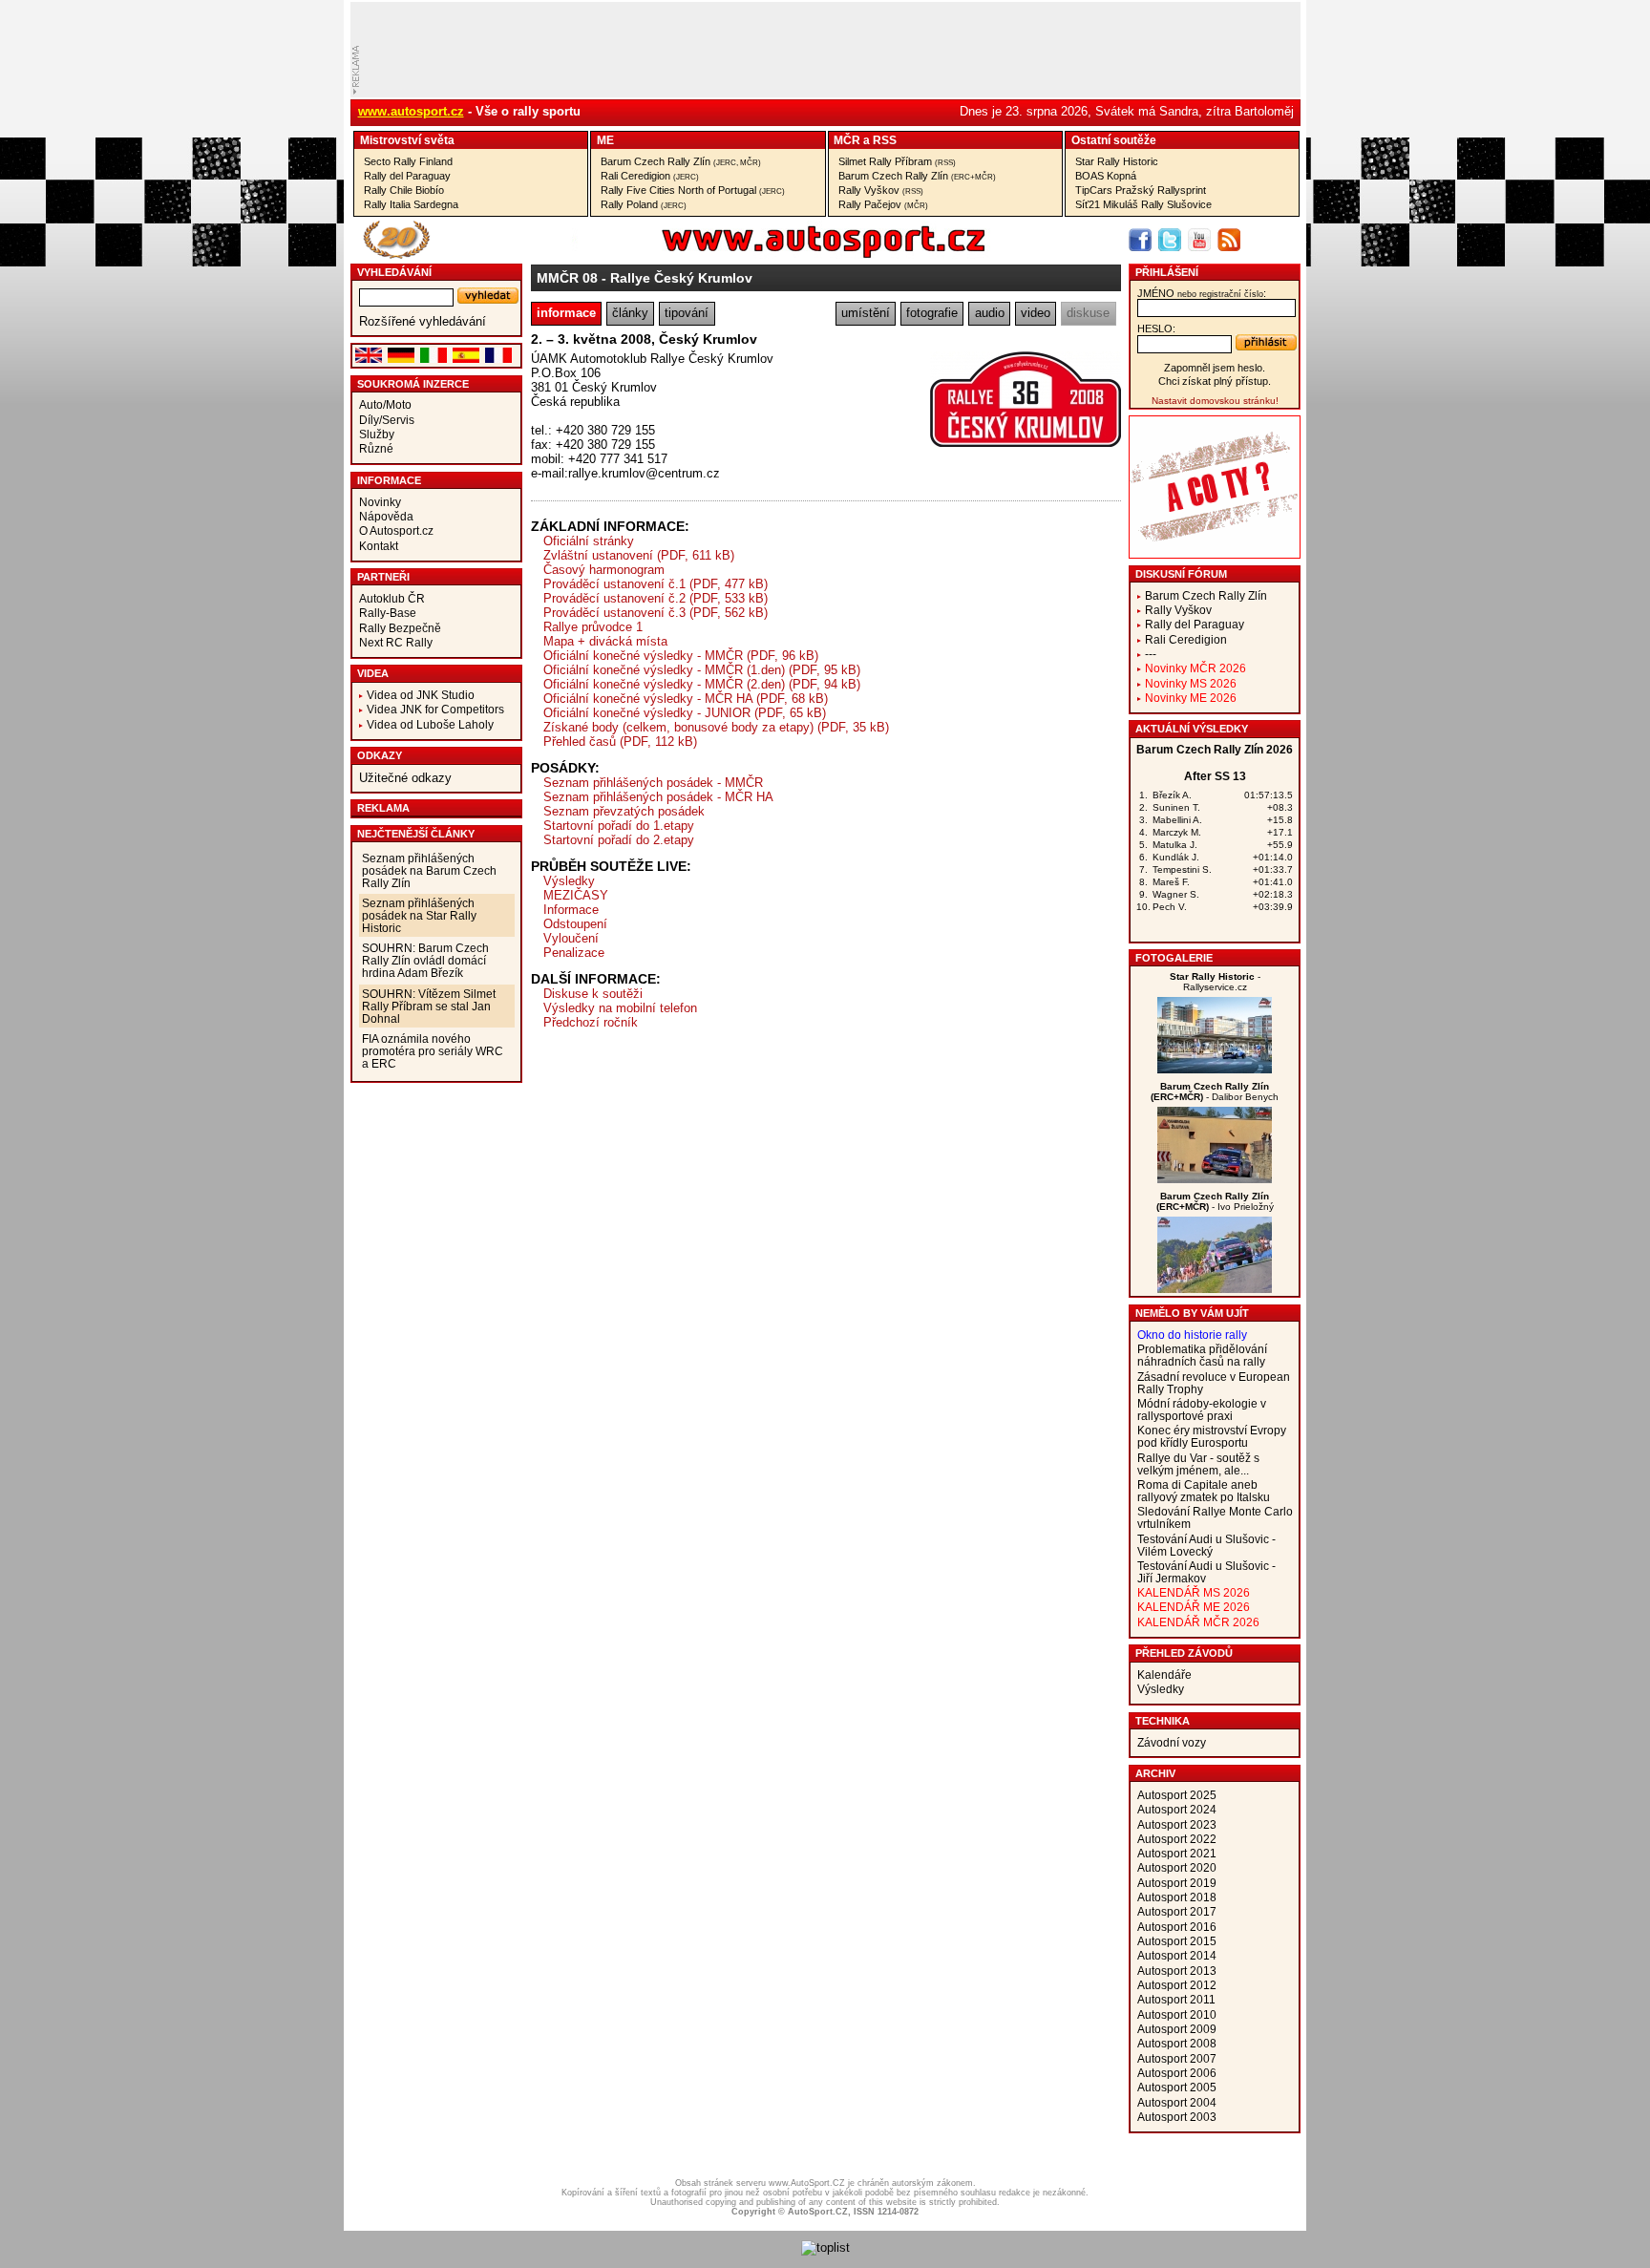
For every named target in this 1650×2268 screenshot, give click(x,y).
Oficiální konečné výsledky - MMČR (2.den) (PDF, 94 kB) (702, 684)
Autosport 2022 (1177, 1839)
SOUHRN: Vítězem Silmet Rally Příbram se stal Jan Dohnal (429, 1006)
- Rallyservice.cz (1215, 982)
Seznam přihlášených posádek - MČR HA (658, 797)
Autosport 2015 (1177, 1941)
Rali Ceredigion (650, 176)
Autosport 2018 (1177, 1897)
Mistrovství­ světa (407, 140)
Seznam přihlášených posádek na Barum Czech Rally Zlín (429, 870)
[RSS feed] (1229, 240)
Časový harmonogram (604, 570)
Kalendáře (1164, 1675)
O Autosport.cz (396, 530)
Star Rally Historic (1117, 161)
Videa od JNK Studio (421, 695)
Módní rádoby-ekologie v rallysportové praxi (1202, 1410)
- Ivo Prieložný (1215, 1201)
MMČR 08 (567, 278)
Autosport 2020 (1177, 1867)
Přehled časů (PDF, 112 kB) (620, 742)
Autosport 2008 (1177, 2043)
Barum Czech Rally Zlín (681, 161)
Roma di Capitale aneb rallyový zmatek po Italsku (1204, 1491)
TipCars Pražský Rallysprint (1141, 190)
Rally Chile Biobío (404, 190)
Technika (1163, 1721)
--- (1151, 654)
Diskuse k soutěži (593, 994)
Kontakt (379, 546)
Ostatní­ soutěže (1114, 140)
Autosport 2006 (1177, 2073)
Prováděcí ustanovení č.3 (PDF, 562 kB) (656, 613)
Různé (376, 448)
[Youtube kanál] (1199, 240)
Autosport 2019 (1177, 1883)
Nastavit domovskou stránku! (1215, 401)
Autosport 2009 (1177, 2029)
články (630, 313)
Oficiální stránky (589, 541)
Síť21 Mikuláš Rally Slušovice (1143, 204)
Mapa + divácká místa (605, 641)
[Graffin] (1215, 1289)
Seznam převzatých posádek (624, 811)
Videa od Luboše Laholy (430, 724)
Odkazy (380, 755)
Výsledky (569, 881)
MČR (847, 140)
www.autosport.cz (411, 111)
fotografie (932, 313)
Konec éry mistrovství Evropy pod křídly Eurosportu (1212, 1436)
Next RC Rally (396, 642)
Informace (389, 480)
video (1036, 313)
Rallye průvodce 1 (593, 627)
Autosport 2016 (1177, 1927)
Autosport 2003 (1177, 2117)
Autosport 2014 (1177, 1955)
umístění (866, 313)
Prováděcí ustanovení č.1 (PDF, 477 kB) (656, 584)
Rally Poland (644, 204)
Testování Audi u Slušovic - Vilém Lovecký (1206, 1545)
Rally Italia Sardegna (411, 204)
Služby (377, 434)
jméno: (1202, 293)
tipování (687, 313)
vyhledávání (394, 272)
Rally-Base (388, 613)
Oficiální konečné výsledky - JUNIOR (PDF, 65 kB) (685, 713)
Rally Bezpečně (400, 628)
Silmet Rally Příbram (897, 161)
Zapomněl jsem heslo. (1215, 368)
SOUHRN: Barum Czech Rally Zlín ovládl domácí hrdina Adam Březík (425, 960)
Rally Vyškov (881, 190)
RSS (885, 140)
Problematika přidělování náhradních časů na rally (1202, 1355)
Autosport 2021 (1177, 1853)
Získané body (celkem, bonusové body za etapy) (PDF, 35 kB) (716, 727)
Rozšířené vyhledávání (423, 321)
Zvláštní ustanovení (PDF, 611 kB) (639, 555)
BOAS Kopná (1106, 176)
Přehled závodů (1184, 1653)
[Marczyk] (1215, 1179)
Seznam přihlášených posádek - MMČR (653, 783)
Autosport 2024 (1177, 1809)
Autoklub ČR (392, 598)
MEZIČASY (576, 895)
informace (566, 313)
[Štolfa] (1215, 1069)
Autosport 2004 (1177, 2102)
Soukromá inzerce (413, 384)
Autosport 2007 (1177, 2058)
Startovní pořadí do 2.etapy (619, 840)
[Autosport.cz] (770, 254)
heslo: (1156, 329)
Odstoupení (575, 924)
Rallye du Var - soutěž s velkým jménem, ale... (1198, 1464)
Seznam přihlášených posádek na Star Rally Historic (419, 915)
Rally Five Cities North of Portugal (693, 190)
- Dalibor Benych (1215, 1092)
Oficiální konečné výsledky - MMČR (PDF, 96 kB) (681, 656)
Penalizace (574, 953)
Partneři (383, 577)
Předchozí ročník (591, 1022)
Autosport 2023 (1177, 1824)
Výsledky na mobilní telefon (620, 1008)
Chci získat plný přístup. (1215, 381)
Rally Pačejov (883, 204)
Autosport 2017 (1177, 1911)
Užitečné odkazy (405, 778)
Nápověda (386, 516)
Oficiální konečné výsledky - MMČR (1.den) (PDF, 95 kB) (702, 670)
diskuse (1088, 313)
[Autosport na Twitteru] (1170, 240)
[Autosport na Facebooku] (1140, 240)
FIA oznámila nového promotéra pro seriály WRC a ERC (433, 1051)
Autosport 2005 (1177, 2087)
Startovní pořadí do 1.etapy (619, 826)
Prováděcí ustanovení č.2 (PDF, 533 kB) (656, 598)
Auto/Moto (385, 404)
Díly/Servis (387, 420)
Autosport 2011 (1176, 1999)
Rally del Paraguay (407, 176)
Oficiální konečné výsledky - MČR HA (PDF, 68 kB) (686, 699)
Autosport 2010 (1177, 2014)
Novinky (380, 502)
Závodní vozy (1172, 1742)
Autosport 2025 (1177, 1795)
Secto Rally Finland (408, 161)
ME (605, 140)
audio (990, 313)
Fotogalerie (1174, 958)
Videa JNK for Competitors (435, 709)
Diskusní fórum (1181, 574)
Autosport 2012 (1177, 1985)
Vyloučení (571, 938)
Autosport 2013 (1177, 1971)
